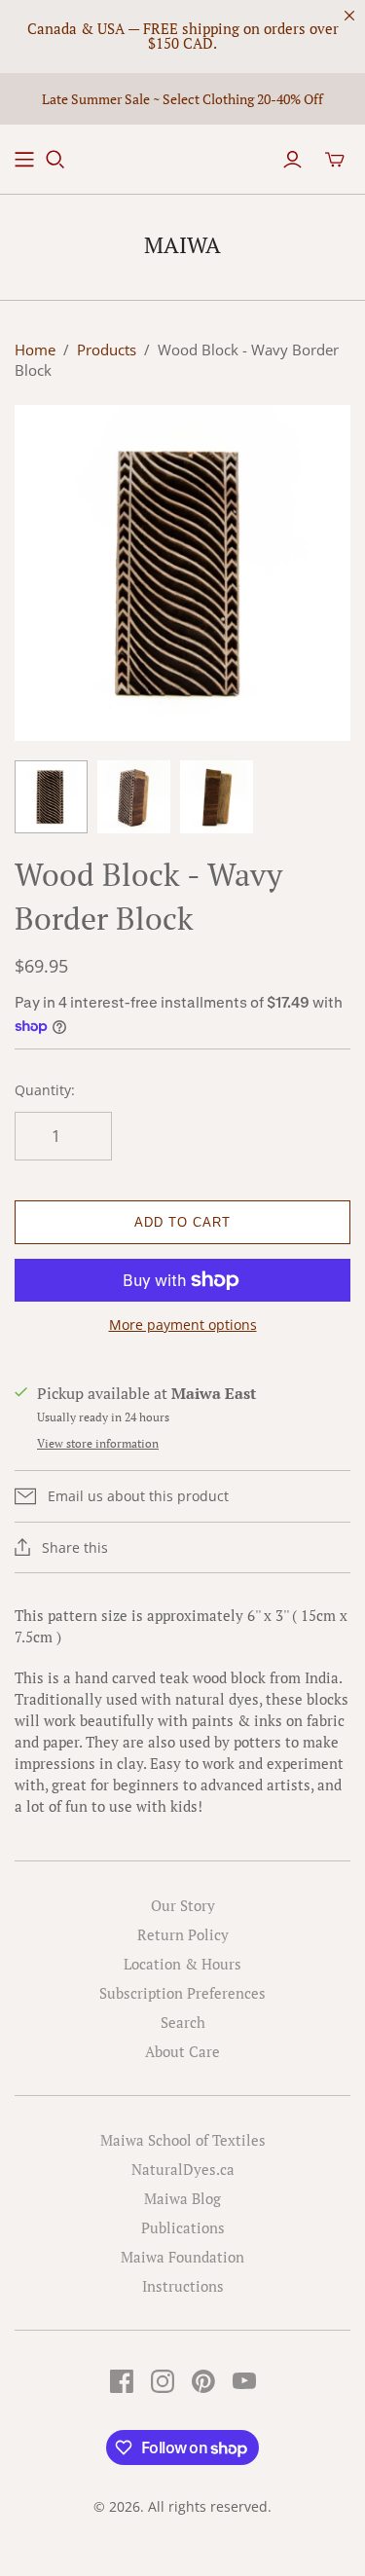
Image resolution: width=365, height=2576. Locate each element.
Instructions (183, 2286)
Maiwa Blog (182, 2198)
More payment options (183, 1325)
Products (107, 350)
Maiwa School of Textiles (183, 2140)
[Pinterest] (203, 2381)
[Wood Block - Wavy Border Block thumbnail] (51, 797)
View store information (98, 1443)
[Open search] (55, 160)
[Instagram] (163, 2381)
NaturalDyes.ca (183, 2169)
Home (35, 350)
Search (183, 2022)
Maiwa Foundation (182, 2257)
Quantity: (45, 1090)
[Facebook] (122, 2381)
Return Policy (183, 1934)
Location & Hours (182, 1964)
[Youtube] (244, 2381)
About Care (182, 2051)
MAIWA (182, 245)
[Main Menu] (24, 160)
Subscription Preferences (182, 1993)
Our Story (183, 1905)
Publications (183, 2227)
